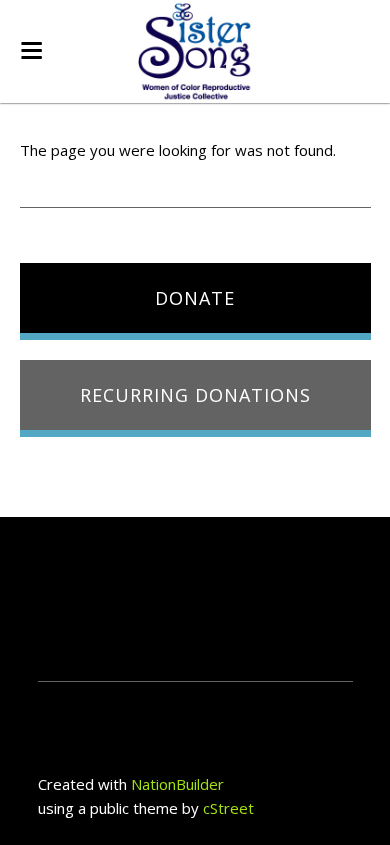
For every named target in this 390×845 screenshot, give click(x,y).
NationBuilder (177, 784)
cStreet (228, 808)
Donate (195, 298)
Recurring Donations (195, 395)
